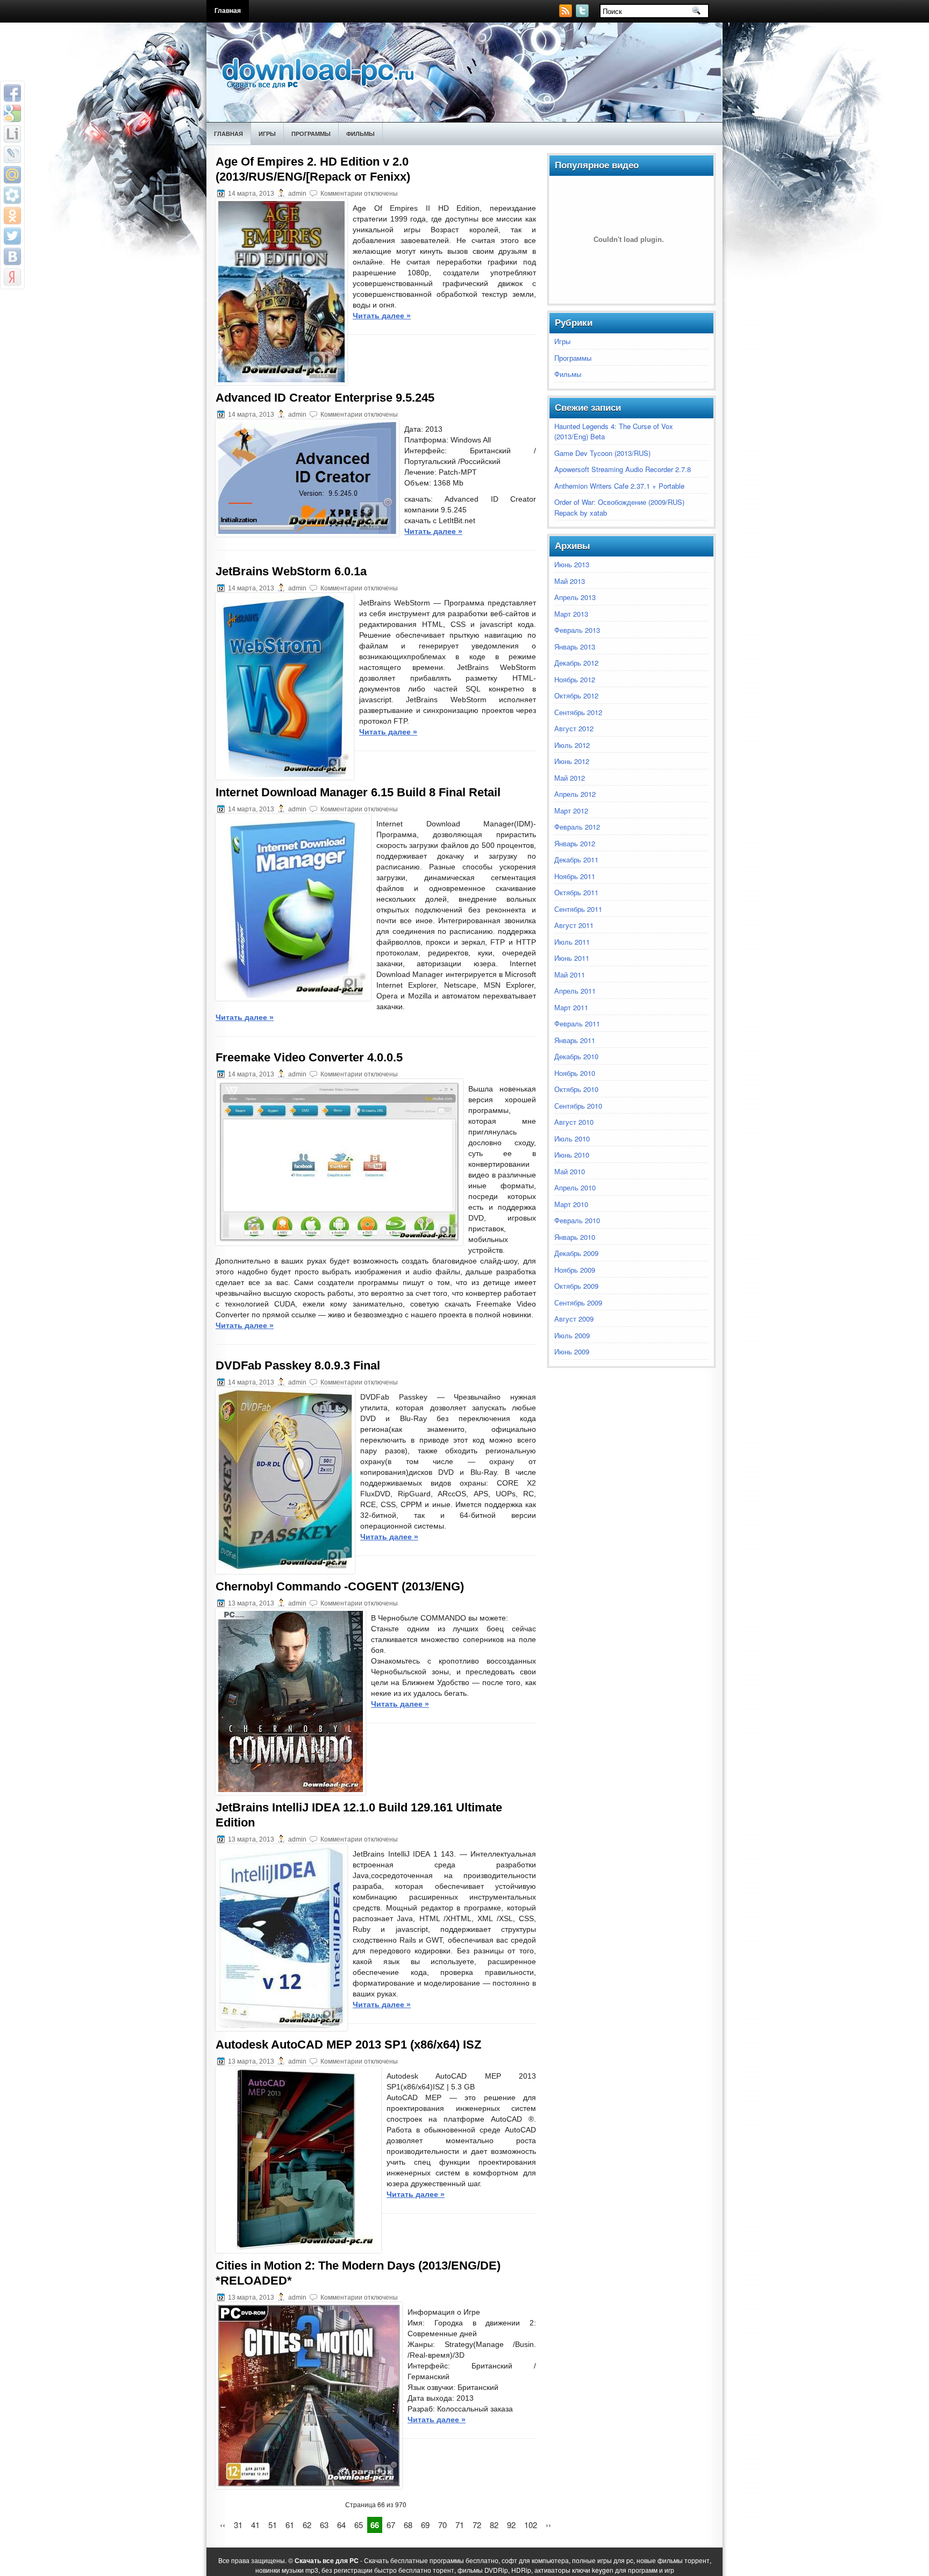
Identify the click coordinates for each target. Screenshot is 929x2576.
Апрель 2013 (575, 597)
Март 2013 (571, 614)
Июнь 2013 (572, 564)
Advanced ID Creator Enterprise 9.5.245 (325, 398)
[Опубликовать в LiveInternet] (12, 134)
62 (307, 2525)
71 (460, 2525)
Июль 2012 (572, 745)
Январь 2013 (575, 647)
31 (238, 2525)
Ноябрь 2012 (575, 679)
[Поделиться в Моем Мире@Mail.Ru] (12, 175)
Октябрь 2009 (576, 1286)
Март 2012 (571, 811)
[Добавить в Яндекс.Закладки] (12, 277)
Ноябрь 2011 (575, 876)
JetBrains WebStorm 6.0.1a (291, 571)
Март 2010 (571, 1204)
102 (531, 2525)
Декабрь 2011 (576, 859)
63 (324, 2525)
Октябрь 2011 (576, 892)
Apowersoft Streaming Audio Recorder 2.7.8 (623, 469)
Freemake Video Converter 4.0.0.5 (309, 1057)
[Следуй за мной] (583, 14)
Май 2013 (570, 581)
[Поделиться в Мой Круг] (12, 195)
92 (511, 2525)
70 (442, 2525)
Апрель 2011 (575, 991)
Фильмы (360, 134)
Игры (267, 134)
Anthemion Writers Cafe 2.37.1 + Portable (619, 486)
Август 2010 (574, 1122)
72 (477, 2525)
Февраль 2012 (577, 827)
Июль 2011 (572, 942)
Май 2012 (570, 778)
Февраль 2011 (577, 1023)
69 (425, 2525)
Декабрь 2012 (576, 663)
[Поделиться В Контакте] (12, 256)
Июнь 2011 (572, 958)
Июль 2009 (572, 1335)
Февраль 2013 (577, 630)
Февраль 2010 (577, 1220)
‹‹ (223, 2525)
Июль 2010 (572, 1139)
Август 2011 (574, 925)
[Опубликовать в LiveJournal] (12, 154)
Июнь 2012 (572, 761)
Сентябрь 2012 (578, 712)
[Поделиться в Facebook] (12, 93)
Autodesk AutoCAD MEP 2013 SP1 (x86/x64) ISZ (348, 2045)
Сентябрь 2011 (578, 909)
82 (494, 2525)
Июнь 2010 (572, 1155)
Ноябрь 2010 (575, 1073)
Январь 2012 (575, 843)
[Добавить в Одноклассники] (12, 216)
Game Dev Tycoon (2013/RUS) (602, 453)
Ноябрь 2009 (575, 1270)
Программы (311, 134)
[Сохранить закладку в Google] (12, 113)
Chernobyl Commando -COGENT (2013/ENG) (340, 1586)
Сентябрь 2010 (578, 1106)
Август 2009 (574, 1319)
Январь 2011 (575, 1040)
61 (290, 2525)
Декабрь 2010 (576, 1056)
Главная (228, 11)
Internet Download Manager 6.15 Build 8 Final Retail (358, 792)
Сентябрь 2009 (578, 1303)
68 (408, 2525)
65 (359, 2525)
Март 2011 (571, 1007)
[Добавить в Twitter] (12, 236)
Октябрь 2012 (576, 695)
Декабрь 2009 (576, 1253)
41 (255, 2525)
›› (548, 2525)
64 (341, 2525)
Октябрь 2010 (576, 1089)
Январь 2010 (575, 1237)
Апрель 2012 (575, 794)
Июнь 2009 (572, 1351)
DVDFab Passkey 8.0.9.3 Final (298, 1365)
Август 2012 (574, 728)
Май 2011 (570, 975)
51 (273, 2525)
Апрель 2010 (575, 1187)
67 (391, 2525)
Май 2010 (570, 1171)
